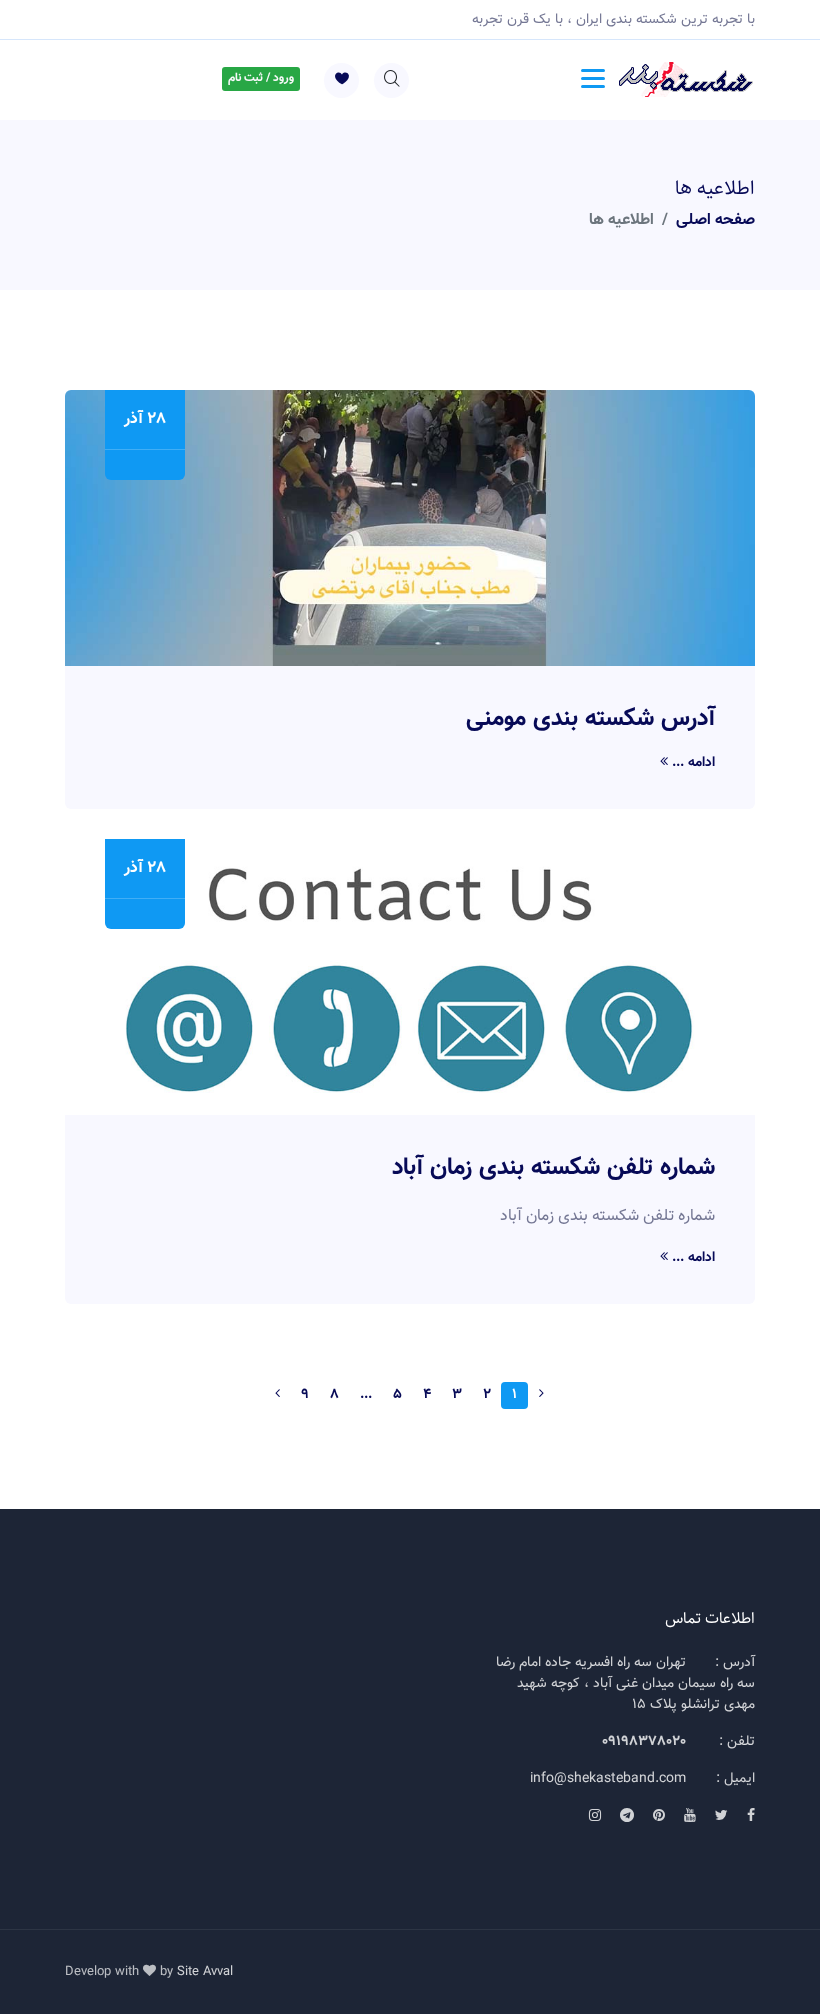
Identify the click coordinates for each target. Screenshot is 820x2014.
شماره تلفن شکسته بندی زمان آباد (553, 1168)
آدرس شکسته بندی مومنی (590, 719)
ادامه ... (691, 763)
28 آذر (145, 419)
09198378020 (644, 1742)
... (366, 1395)
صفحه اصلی (715, 220)
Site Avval (205, 1972)
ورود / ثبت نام (261, 78)
